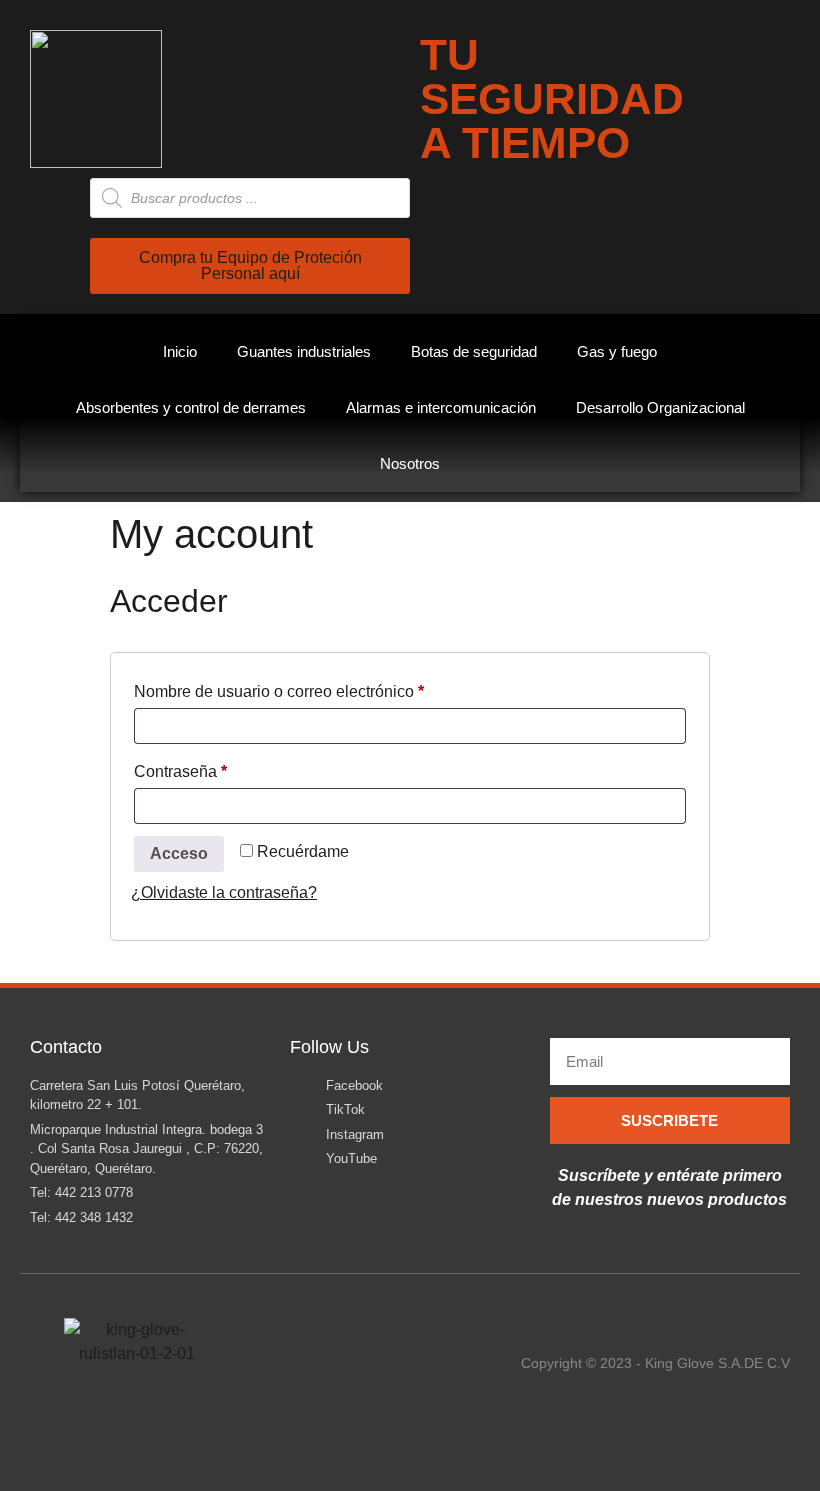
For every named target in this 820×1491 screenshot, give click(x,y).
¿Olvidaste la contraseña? (224, 892)
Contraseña (219, 768)
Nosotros (410, 463)
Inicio (180, 351)
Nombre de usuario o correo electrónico (317, 688)
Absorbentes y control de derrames (191, 407)
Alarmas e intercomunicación (441, 407)
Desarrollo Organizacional (660, 407)
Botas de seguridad (474, 351)
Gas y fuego (617, 351)
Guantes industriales (304, 351)
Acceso (179, 853)
